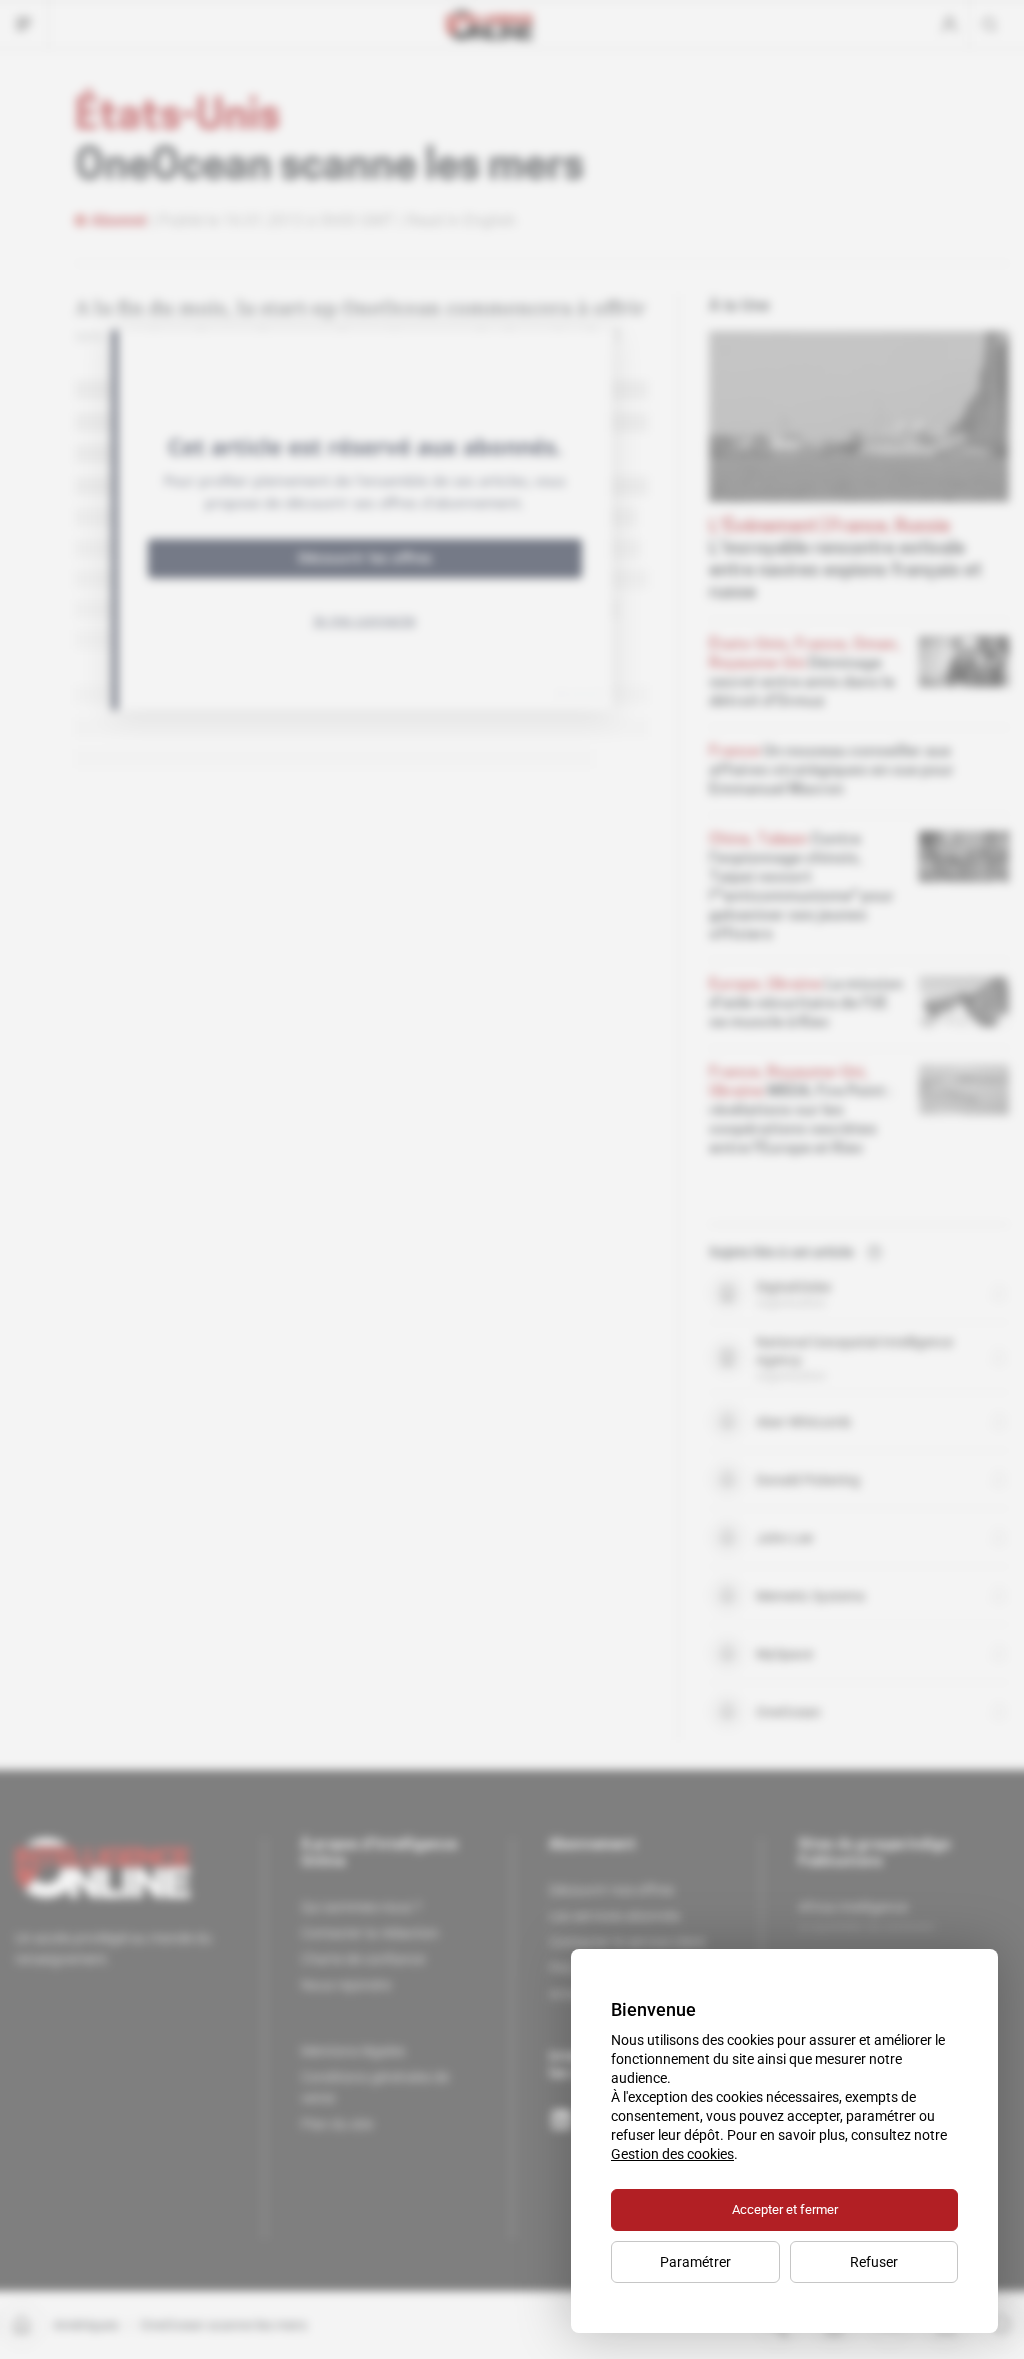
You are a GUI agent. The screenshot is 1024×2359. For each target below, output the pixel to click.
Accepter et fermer (785, 2209)
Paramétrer (695, 2262)
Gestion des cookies (672, 2154)
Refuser (874, 2262)
